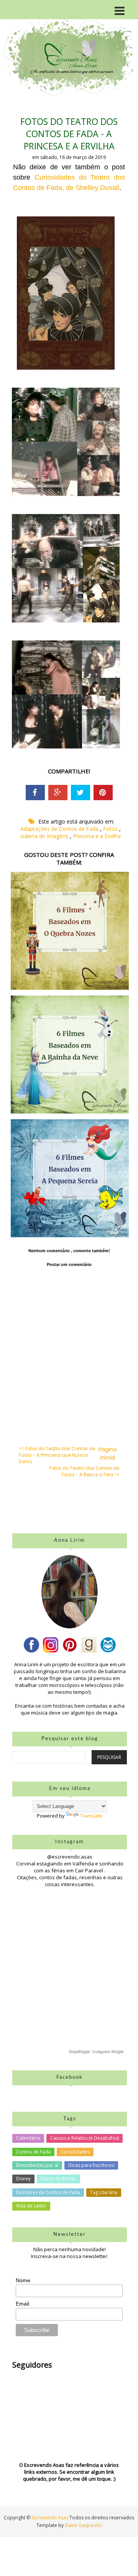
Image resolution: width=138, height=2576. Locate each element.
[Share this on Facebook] (35, 793)
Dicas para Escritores (91, 2165)
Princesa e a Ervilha (97, 836)
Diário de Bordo (58, 2179)
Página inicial (108, 1453)
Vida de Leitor (31, 2206)
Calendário (28, 2138)
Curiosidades (75, 2152)
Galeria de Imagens (45, 836)
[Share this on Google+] (58, 793)
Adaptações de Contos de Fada (60, 829)
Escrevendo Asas (50, 2518)
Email (22, 2304)
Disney (23, 2179)
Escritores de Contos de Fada (48, 2192)
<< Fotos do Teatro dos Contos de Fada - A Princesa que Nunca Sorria (57, 1455)
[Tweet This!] (80, 793)
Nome (23, 2280)
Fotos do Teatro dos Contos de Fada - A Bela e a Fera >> (84, 1471)
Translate (91, 1816)
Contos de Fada (33, 2152)
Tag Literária (104, 2192)
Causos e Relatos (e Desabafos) (85, 2138)
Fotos (111, 829)
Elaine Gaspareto (83, 2525)
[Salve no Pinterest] (103, 793)
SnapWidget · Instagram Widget (96, 2052)
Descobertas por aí (37, 2165)
